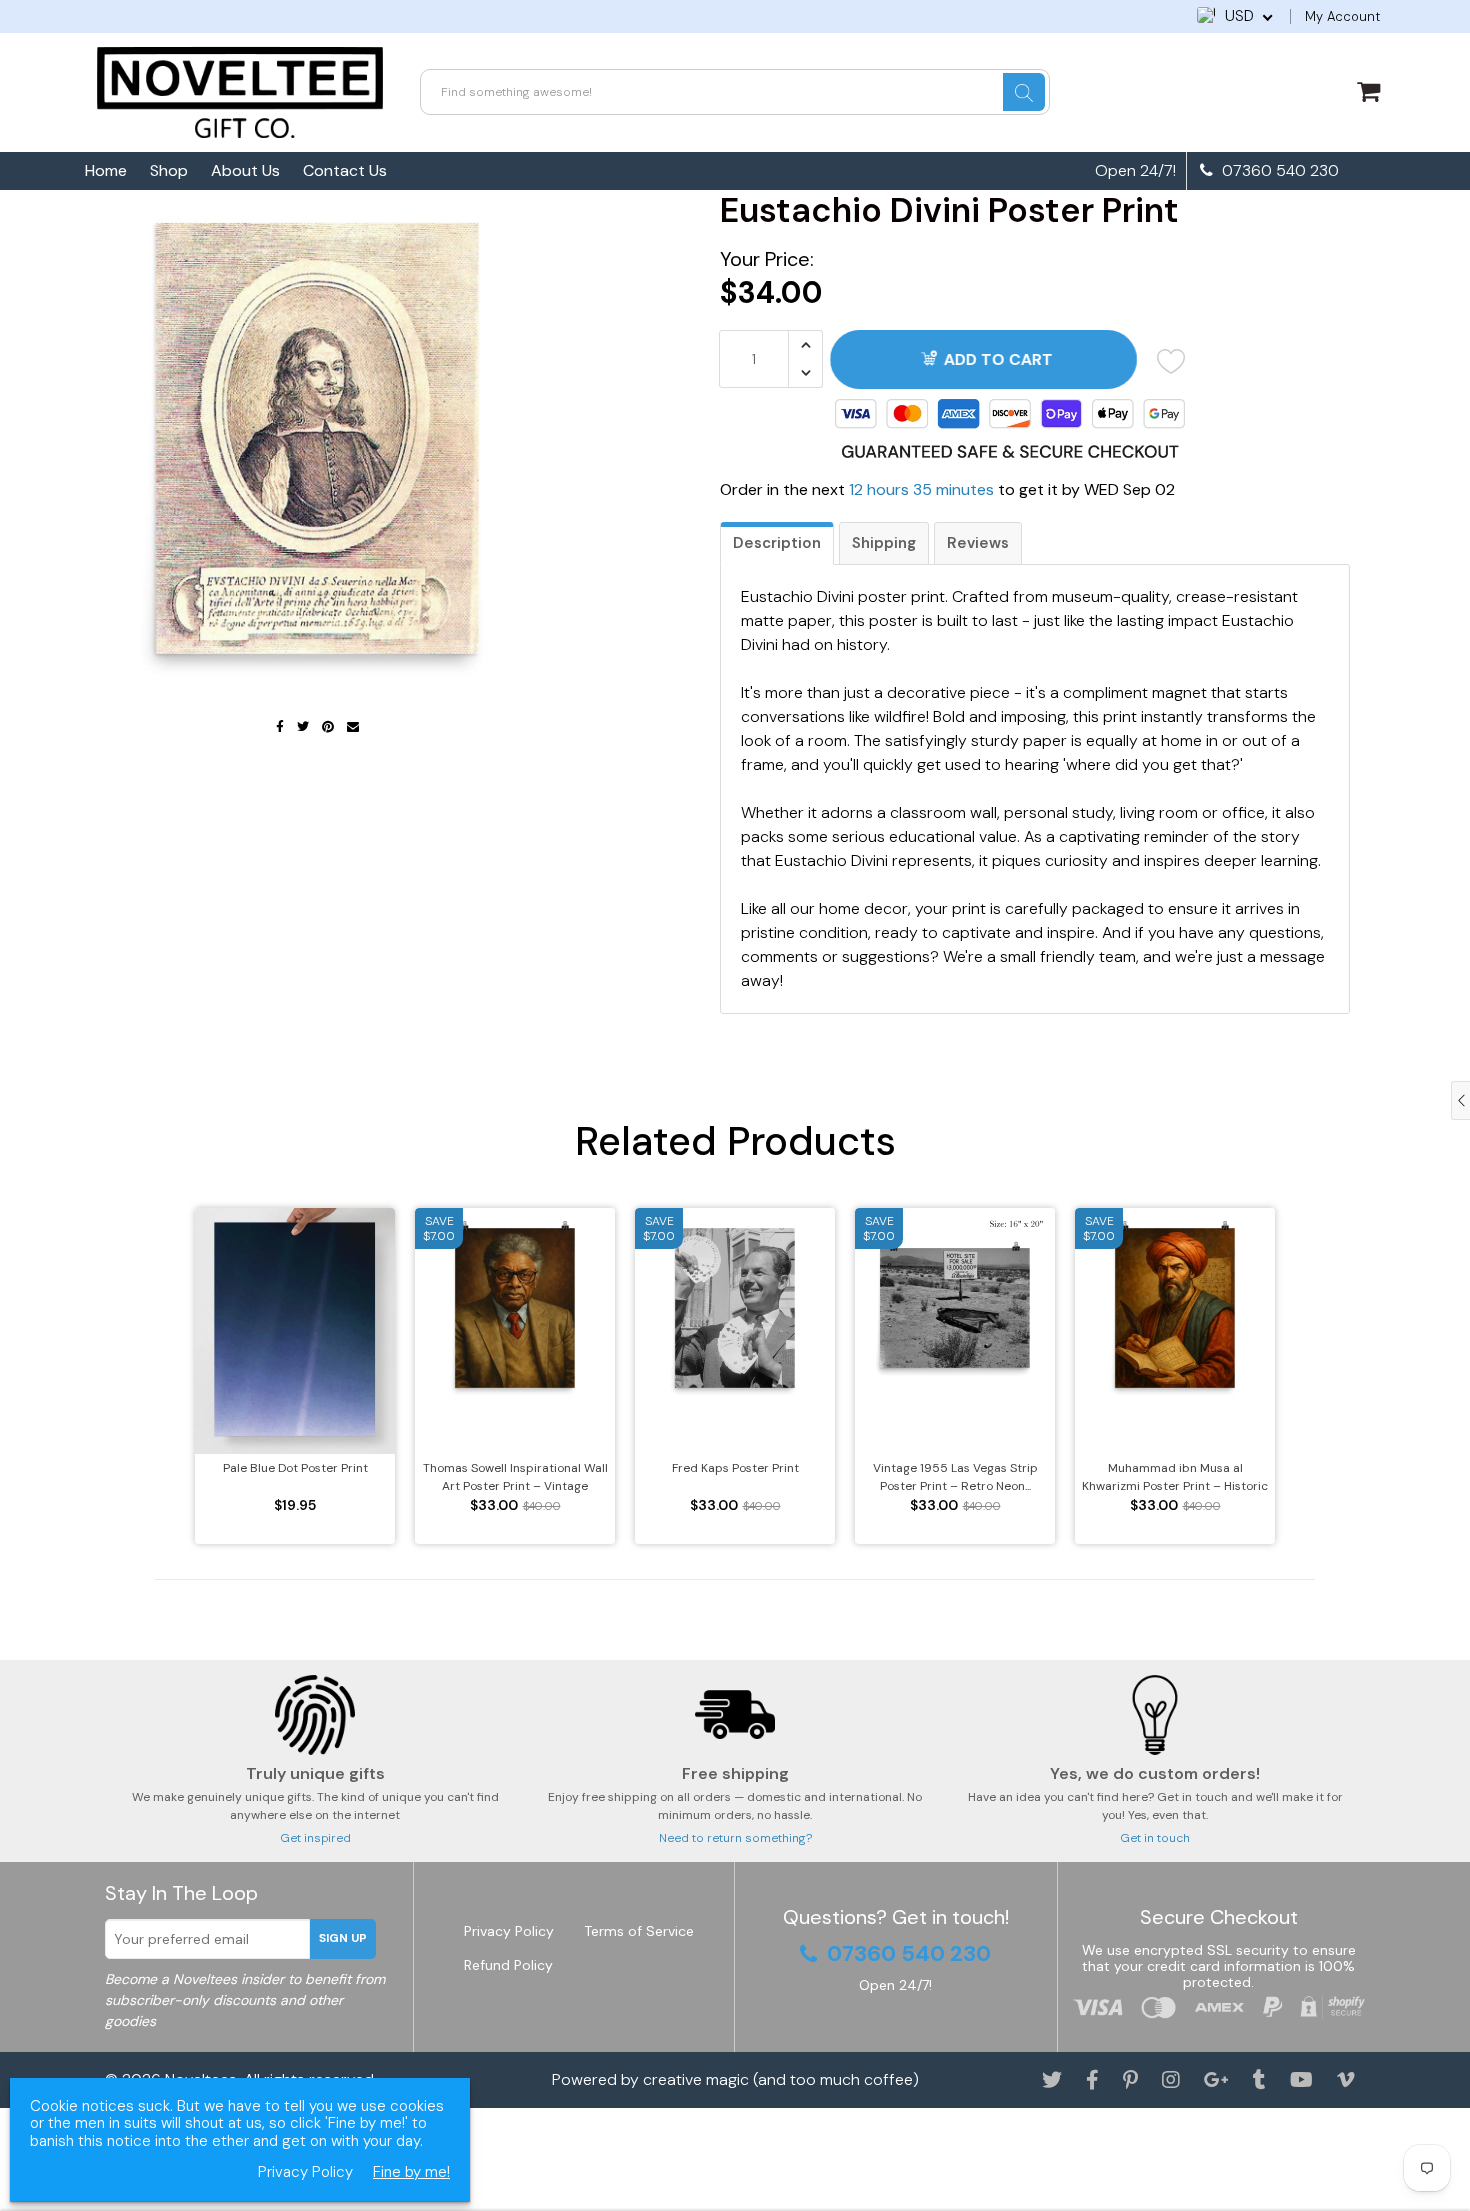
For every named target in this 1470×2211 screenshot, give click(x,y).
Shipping (884, 543)
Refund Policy (508, 1965)
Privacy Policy (509, 1931)
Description (777, 543)
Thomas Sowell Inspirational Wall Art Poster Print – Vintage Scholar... (515, 1477)
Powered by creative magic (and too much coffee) (735, 2079)
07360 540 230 (1278, 171)
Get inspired (315, 1838)
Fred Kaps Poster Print (735, 1468)
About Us (245, 170)
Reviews (978, 543)
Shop (169, 170)
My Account (1342, 16)
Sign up (343, 1938)
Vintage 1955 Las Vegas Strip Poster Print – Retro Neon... (955, 1477)
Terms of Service (639, 1931)
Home (106, 170)
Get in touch (1155, 1838)
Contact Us (345, 170)
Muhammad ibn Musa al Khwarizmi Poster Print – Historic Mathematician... (1175, 1477)
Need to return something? (735, 1838)
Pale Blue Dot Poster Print (295, 1468)
